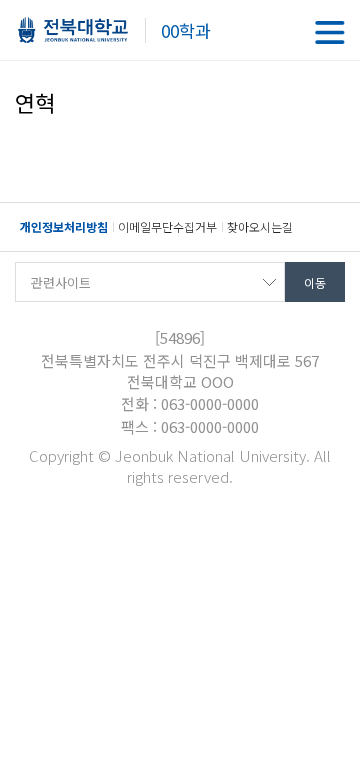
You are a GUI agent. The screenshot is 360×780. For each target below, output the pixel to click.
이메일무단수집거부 (167, 226)
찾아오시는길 (260, 226)
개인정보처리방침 (64, 226)
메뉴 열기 (330, 32)
